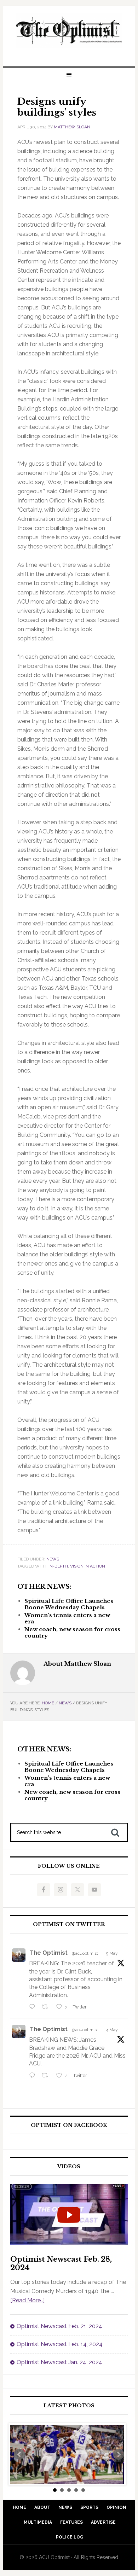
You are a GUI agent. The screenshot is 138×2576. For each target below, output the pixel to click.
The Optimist (49, 1953)
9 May (112, 1953)
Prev (19, 2454)
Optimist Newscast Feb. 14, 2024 (60, 2344)
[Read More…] (27, 2300)
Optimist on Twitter (69, 1924)
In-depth (58, 1566)
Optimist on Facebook (69, 2125)
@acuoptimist (85, 1953)
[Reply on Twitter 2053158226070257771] (34, 2007)
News (53, 1559)
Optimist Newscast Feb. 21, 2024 (59, 2326)
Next (119, 2454)
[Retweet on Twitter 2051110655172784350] (47, 2076)
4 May (112, 2030)
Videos (69, 2167)
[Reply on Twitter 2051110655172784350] (34, 2076)
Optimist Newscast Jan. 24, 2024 (59, 2362)
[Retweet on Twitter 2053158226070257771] (47, 2007)
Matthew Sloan (72, 127)
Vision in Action (88, 1566)
